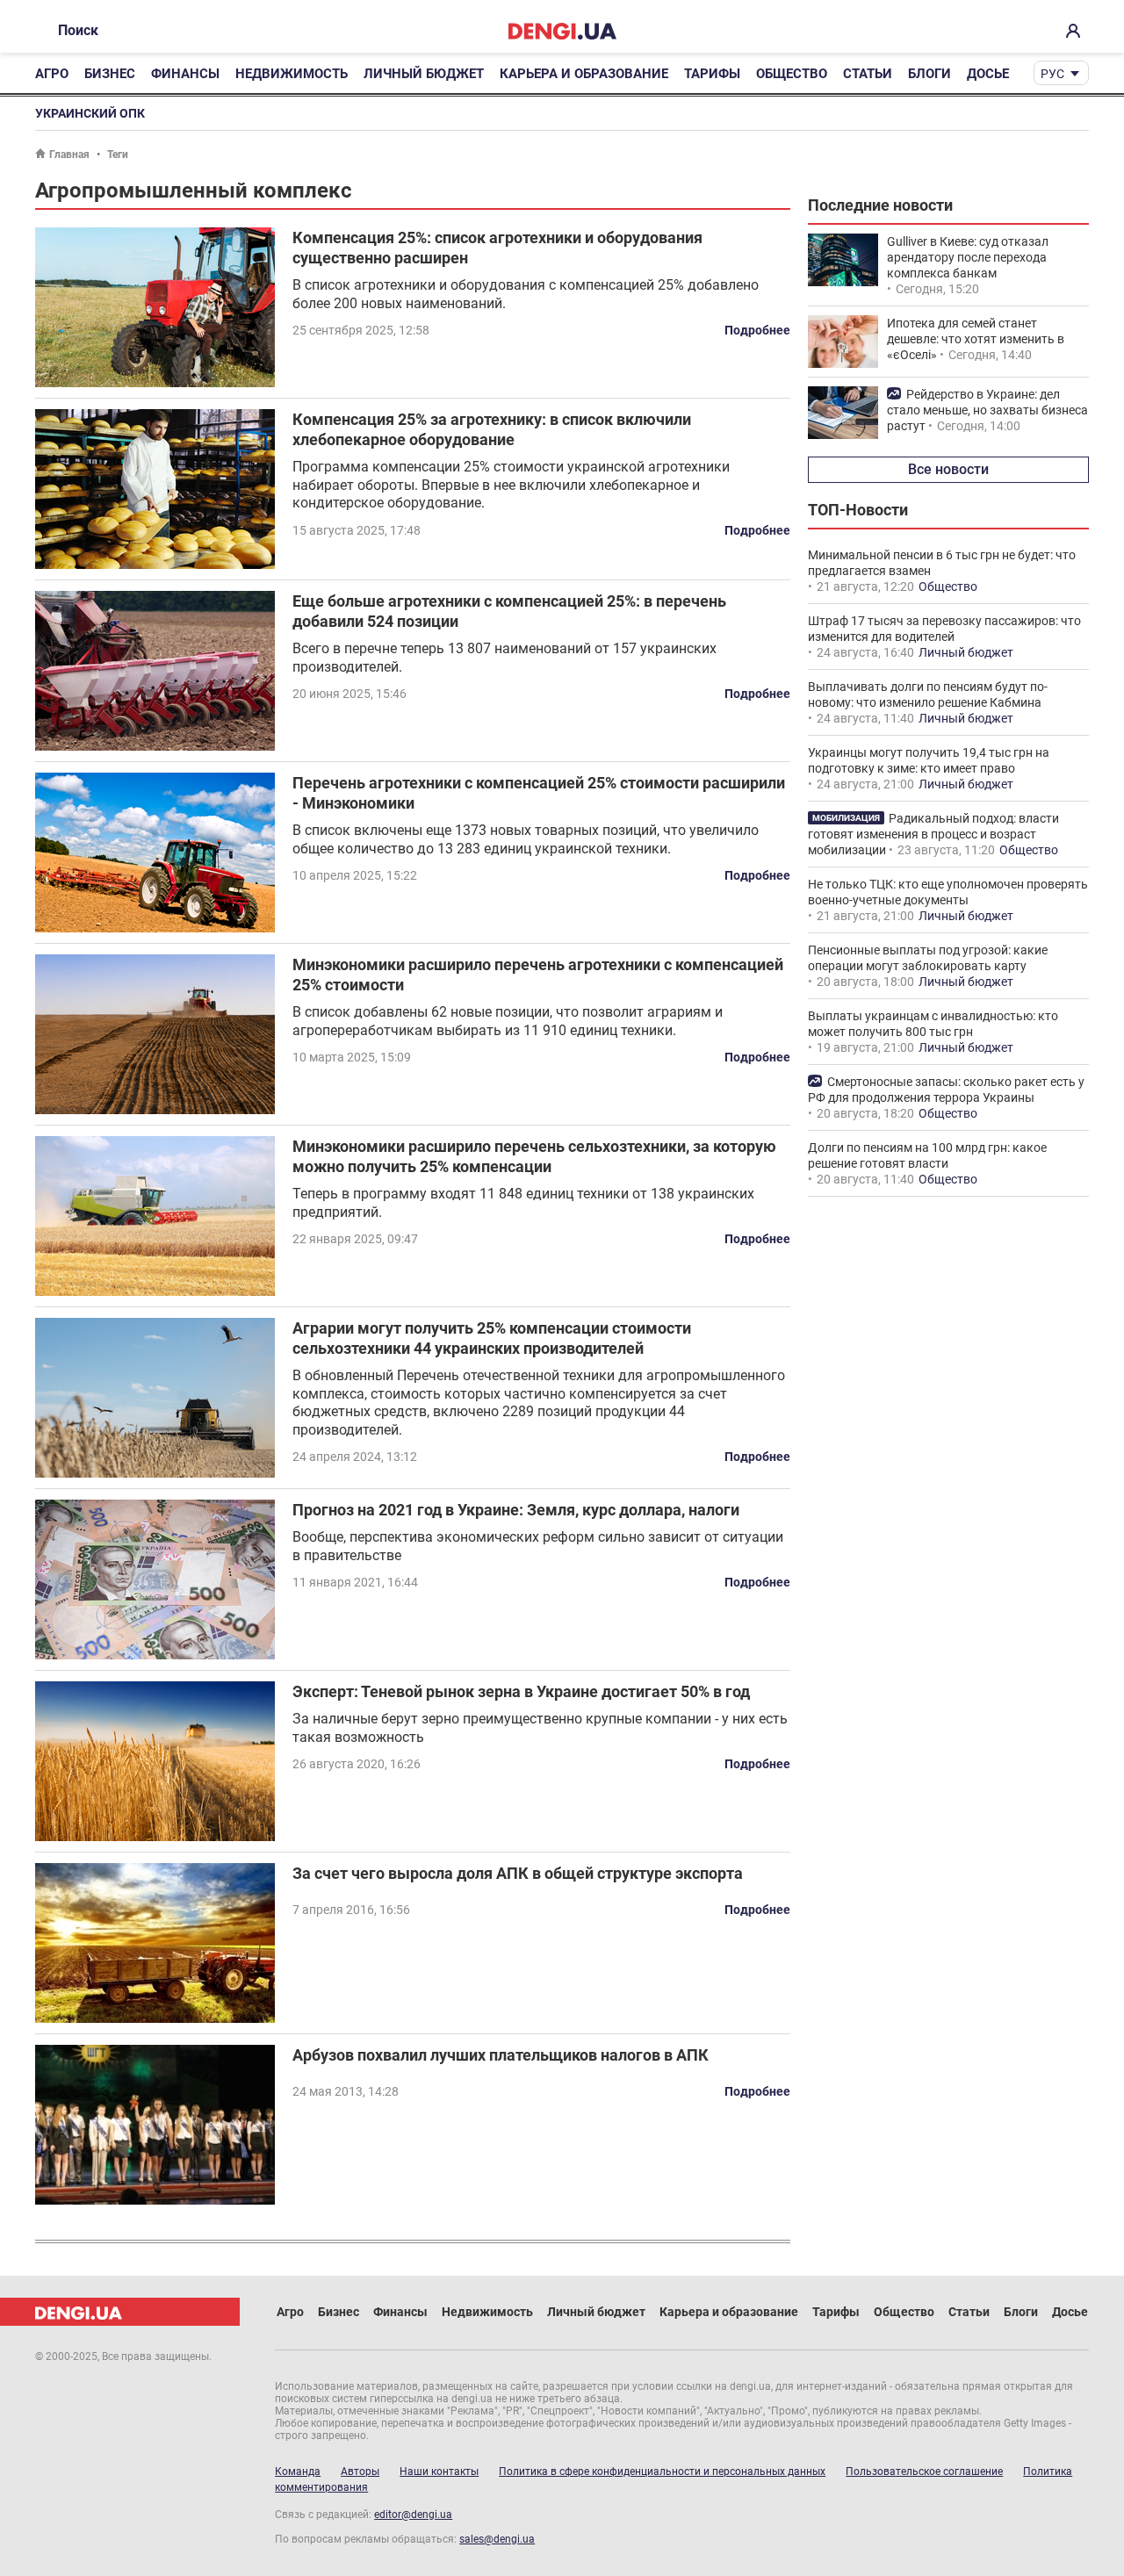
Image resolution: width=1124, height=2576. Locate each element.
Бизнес (110, 74)
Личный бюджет (424, 74)
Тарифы (712, 74)
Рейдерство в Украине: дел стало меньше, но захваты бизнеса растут (987, 410)
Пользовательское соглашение (924, 2472)
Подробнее (757, 330)
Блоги (929, 74)
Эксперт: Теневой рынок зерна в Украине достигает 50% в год (521, 1691)
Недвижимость (292, 74)
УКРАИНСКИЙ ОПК (90, 113)
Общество (792, 74)
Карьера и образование (584, 74)
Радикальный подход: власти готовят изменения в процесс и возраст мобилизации (933, 834)
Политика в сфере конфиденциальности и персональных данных (662, 2472)
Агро (52, 74)
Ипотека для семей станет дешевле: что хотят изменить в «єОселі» (976, 339)
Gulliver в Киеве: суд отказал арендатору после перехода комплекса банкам (968, 257)
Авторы (360, 2472)
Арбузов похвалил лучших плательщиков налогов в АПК (501, 2055)
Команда (298, 2472)
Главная (69, 155)
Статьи (868, 74)
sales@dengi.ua (497, 2539)
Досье (988, 74)
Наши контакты (439, 2472)
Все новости (948, 469)
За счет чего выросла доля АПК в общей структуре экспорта (518, 1873)
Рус (1052, 74)
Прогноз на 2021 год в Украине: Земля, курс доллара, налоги (516, 1510)
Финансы (185, 74)
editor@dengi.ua (413, 2515)
